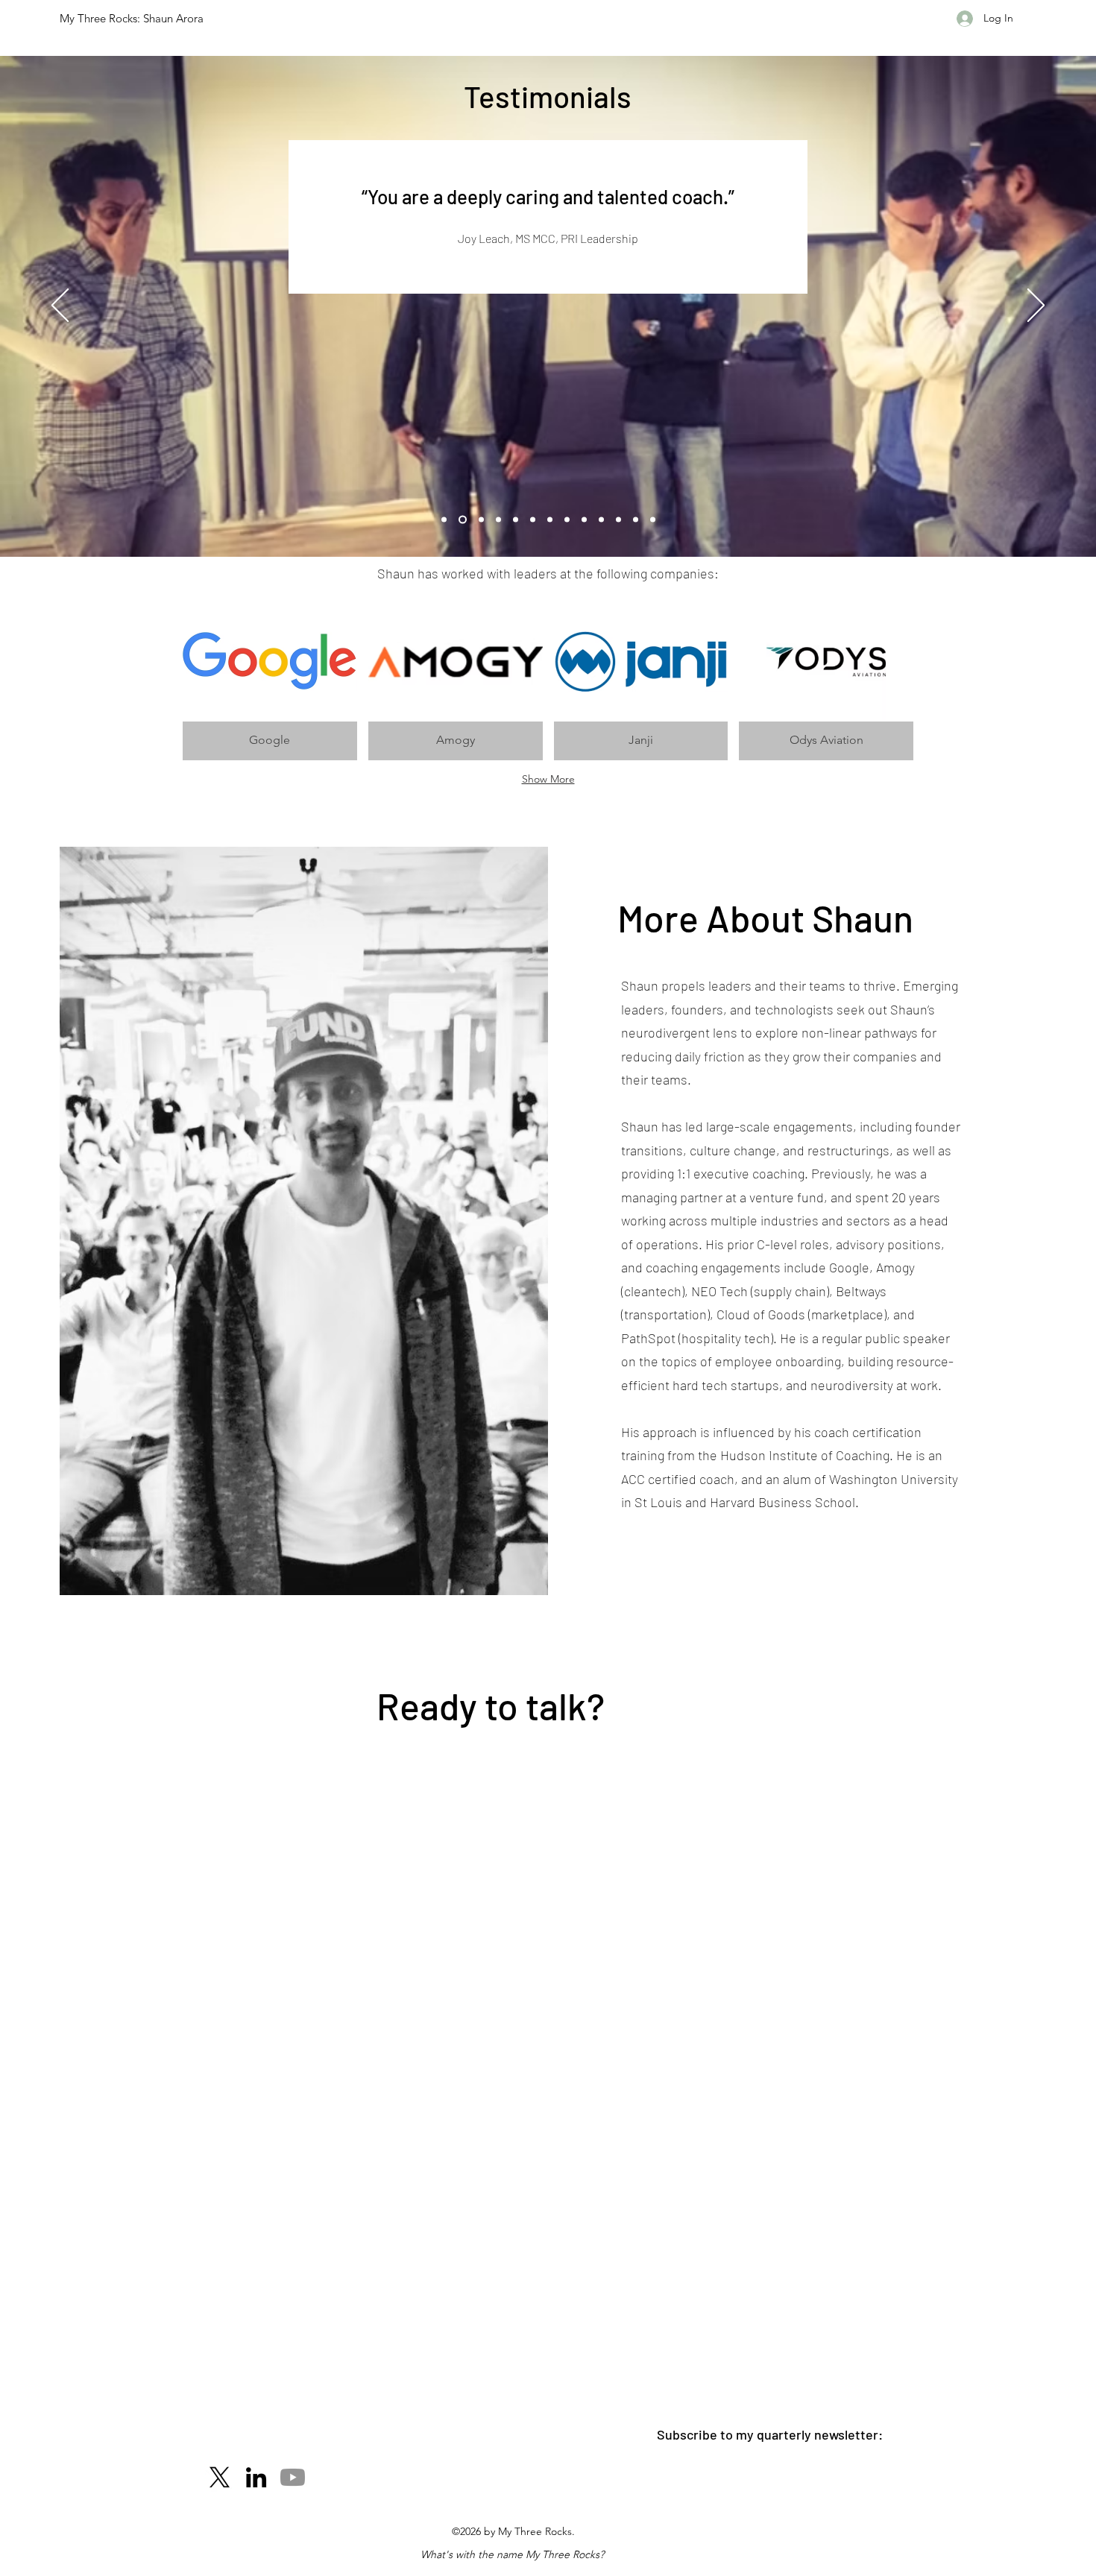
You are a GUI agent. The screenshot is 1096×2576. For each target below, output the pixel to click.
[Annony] (601, 520)
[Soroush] (567, 520)
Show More (548, 779)
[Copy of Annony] (618, 520)
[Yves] (653, 520)
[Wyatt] (550, 520)
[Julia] (516, 520)
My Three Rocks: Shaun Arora (132, 18)
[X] (220, 2477)
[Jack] (533, 520)
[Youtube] (293, 2477)
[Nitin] (481, 520)
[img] (270, 681)
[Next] (1036, 306)
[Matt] (636, 520)
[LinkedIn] (256, 2477)
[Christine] (444, 520)
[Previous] (60, 306)
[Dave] (498, 520)
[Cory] (584, 520)
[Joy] (463, 520)
